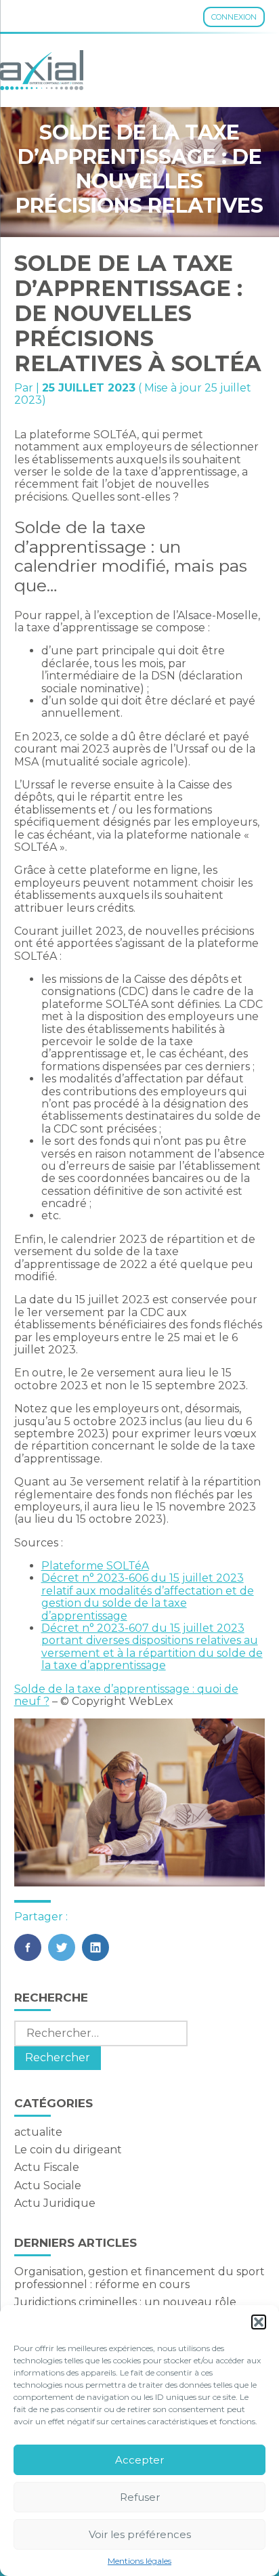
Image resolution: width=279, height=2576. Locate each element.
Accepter (139, 2460)
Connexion (234, 17)
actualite (38, 2132)
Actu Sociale (48, 2186)
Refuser (140, 2497)
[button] (259, 2322)
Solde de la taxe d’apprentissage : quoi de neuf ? (126, 1695)
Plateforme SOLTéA (95, 1566)
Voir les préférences (140, 2534)
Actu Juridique (55, 2203)
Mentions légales (139, 2561)
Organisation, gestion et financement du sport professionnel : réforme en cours (139, 2278)
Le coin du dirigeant (68, 2150)
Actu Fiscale (47, 2167)
